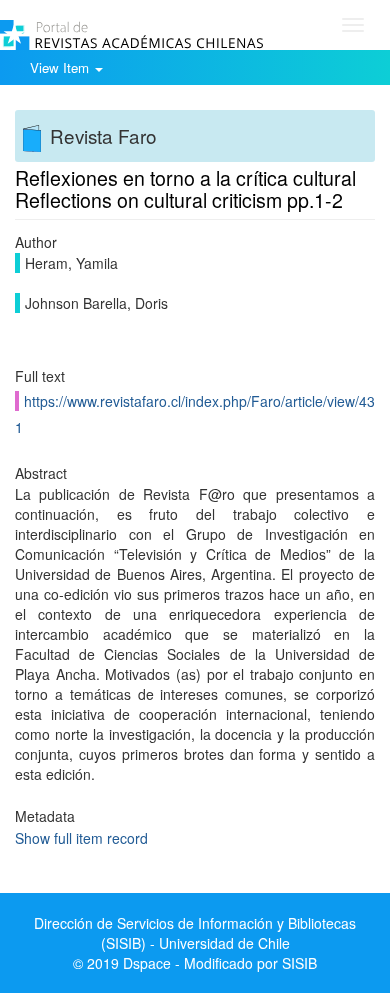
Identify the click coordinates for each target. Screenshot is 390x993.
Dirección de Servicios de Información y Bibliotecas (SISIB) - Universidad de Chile (195, 933)
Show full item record (81, 838)
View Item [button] (61, 67)
